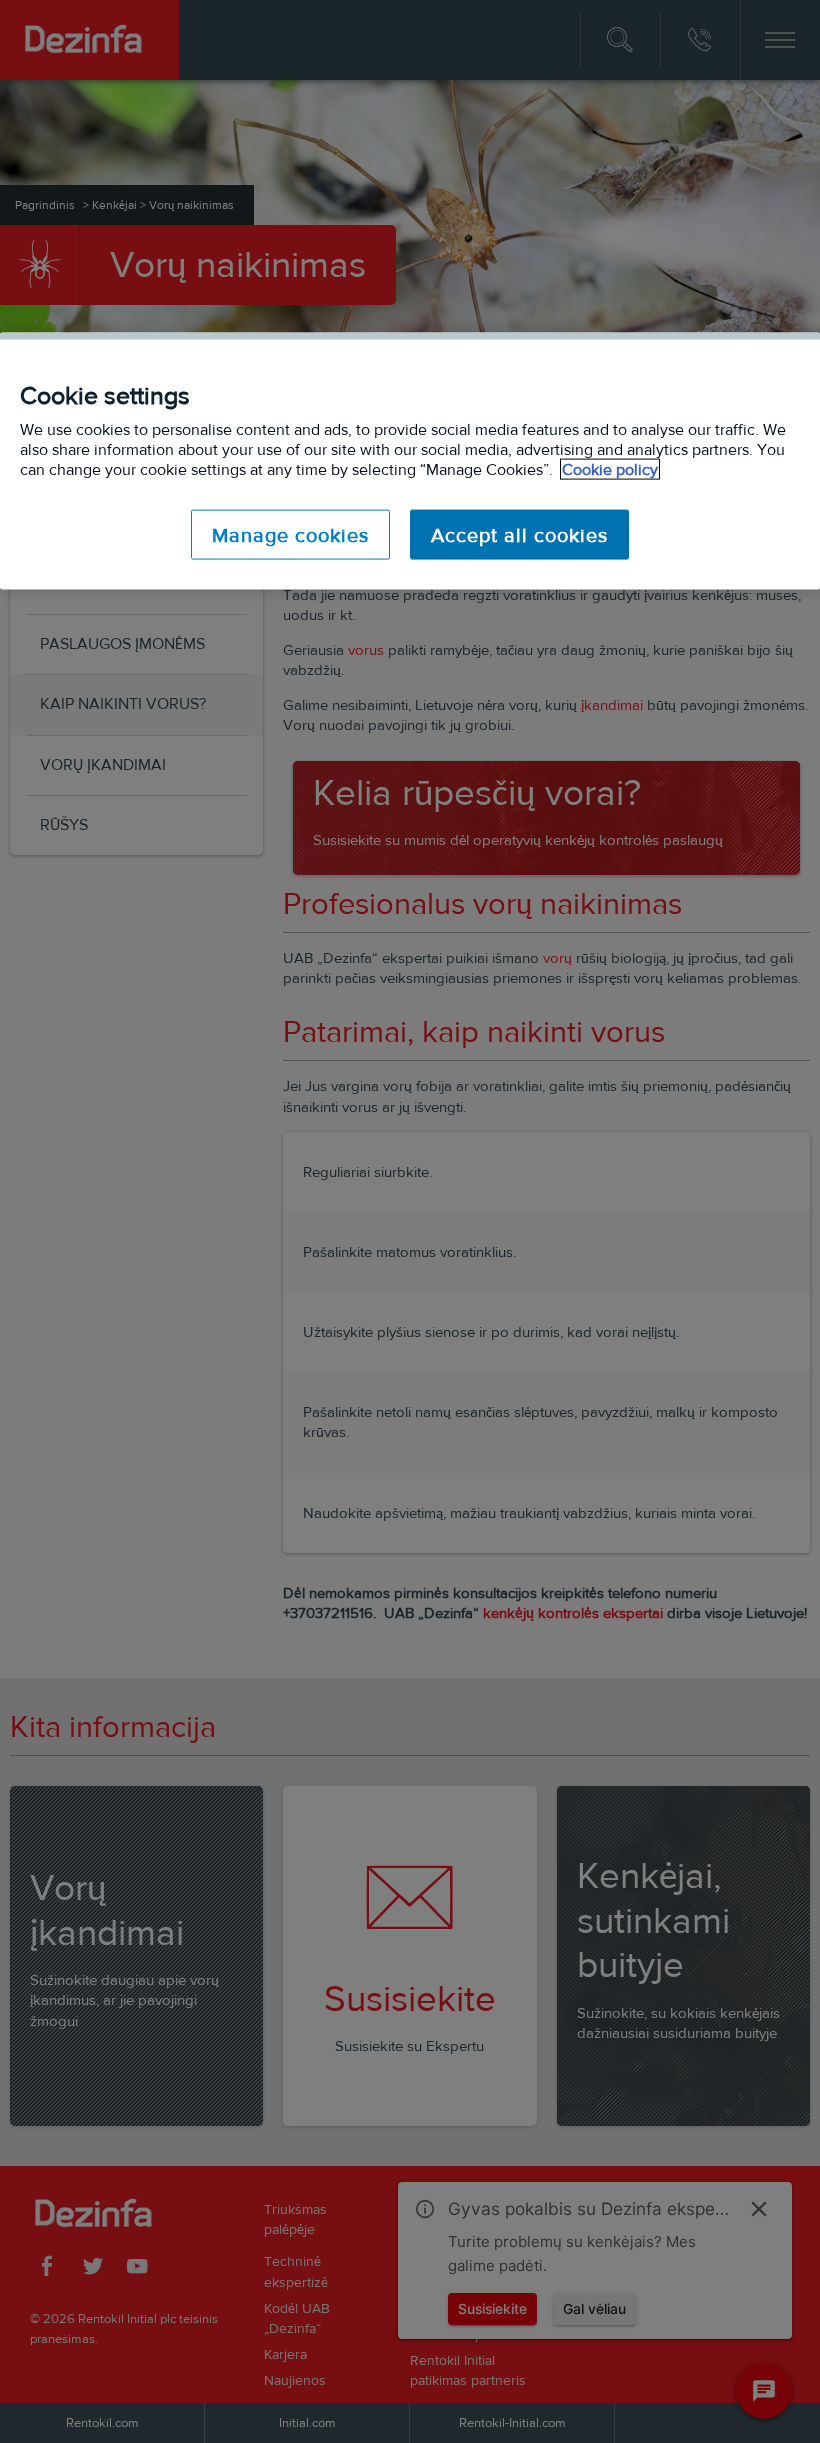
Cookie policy (610, 469)
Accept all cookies (519, 535)
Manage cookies (290, 535)
